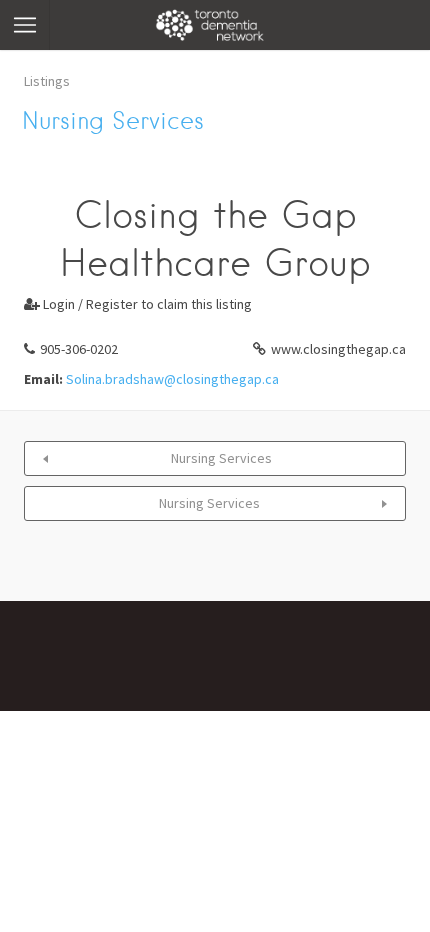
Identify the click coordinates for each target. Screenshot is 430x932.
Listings (47, 81)
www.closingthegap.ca (338, 349)
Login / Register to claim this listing (138, 304)
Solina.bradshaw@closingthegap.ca (172, 379)
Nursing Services (221, 458)
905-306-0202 (79, 349)
